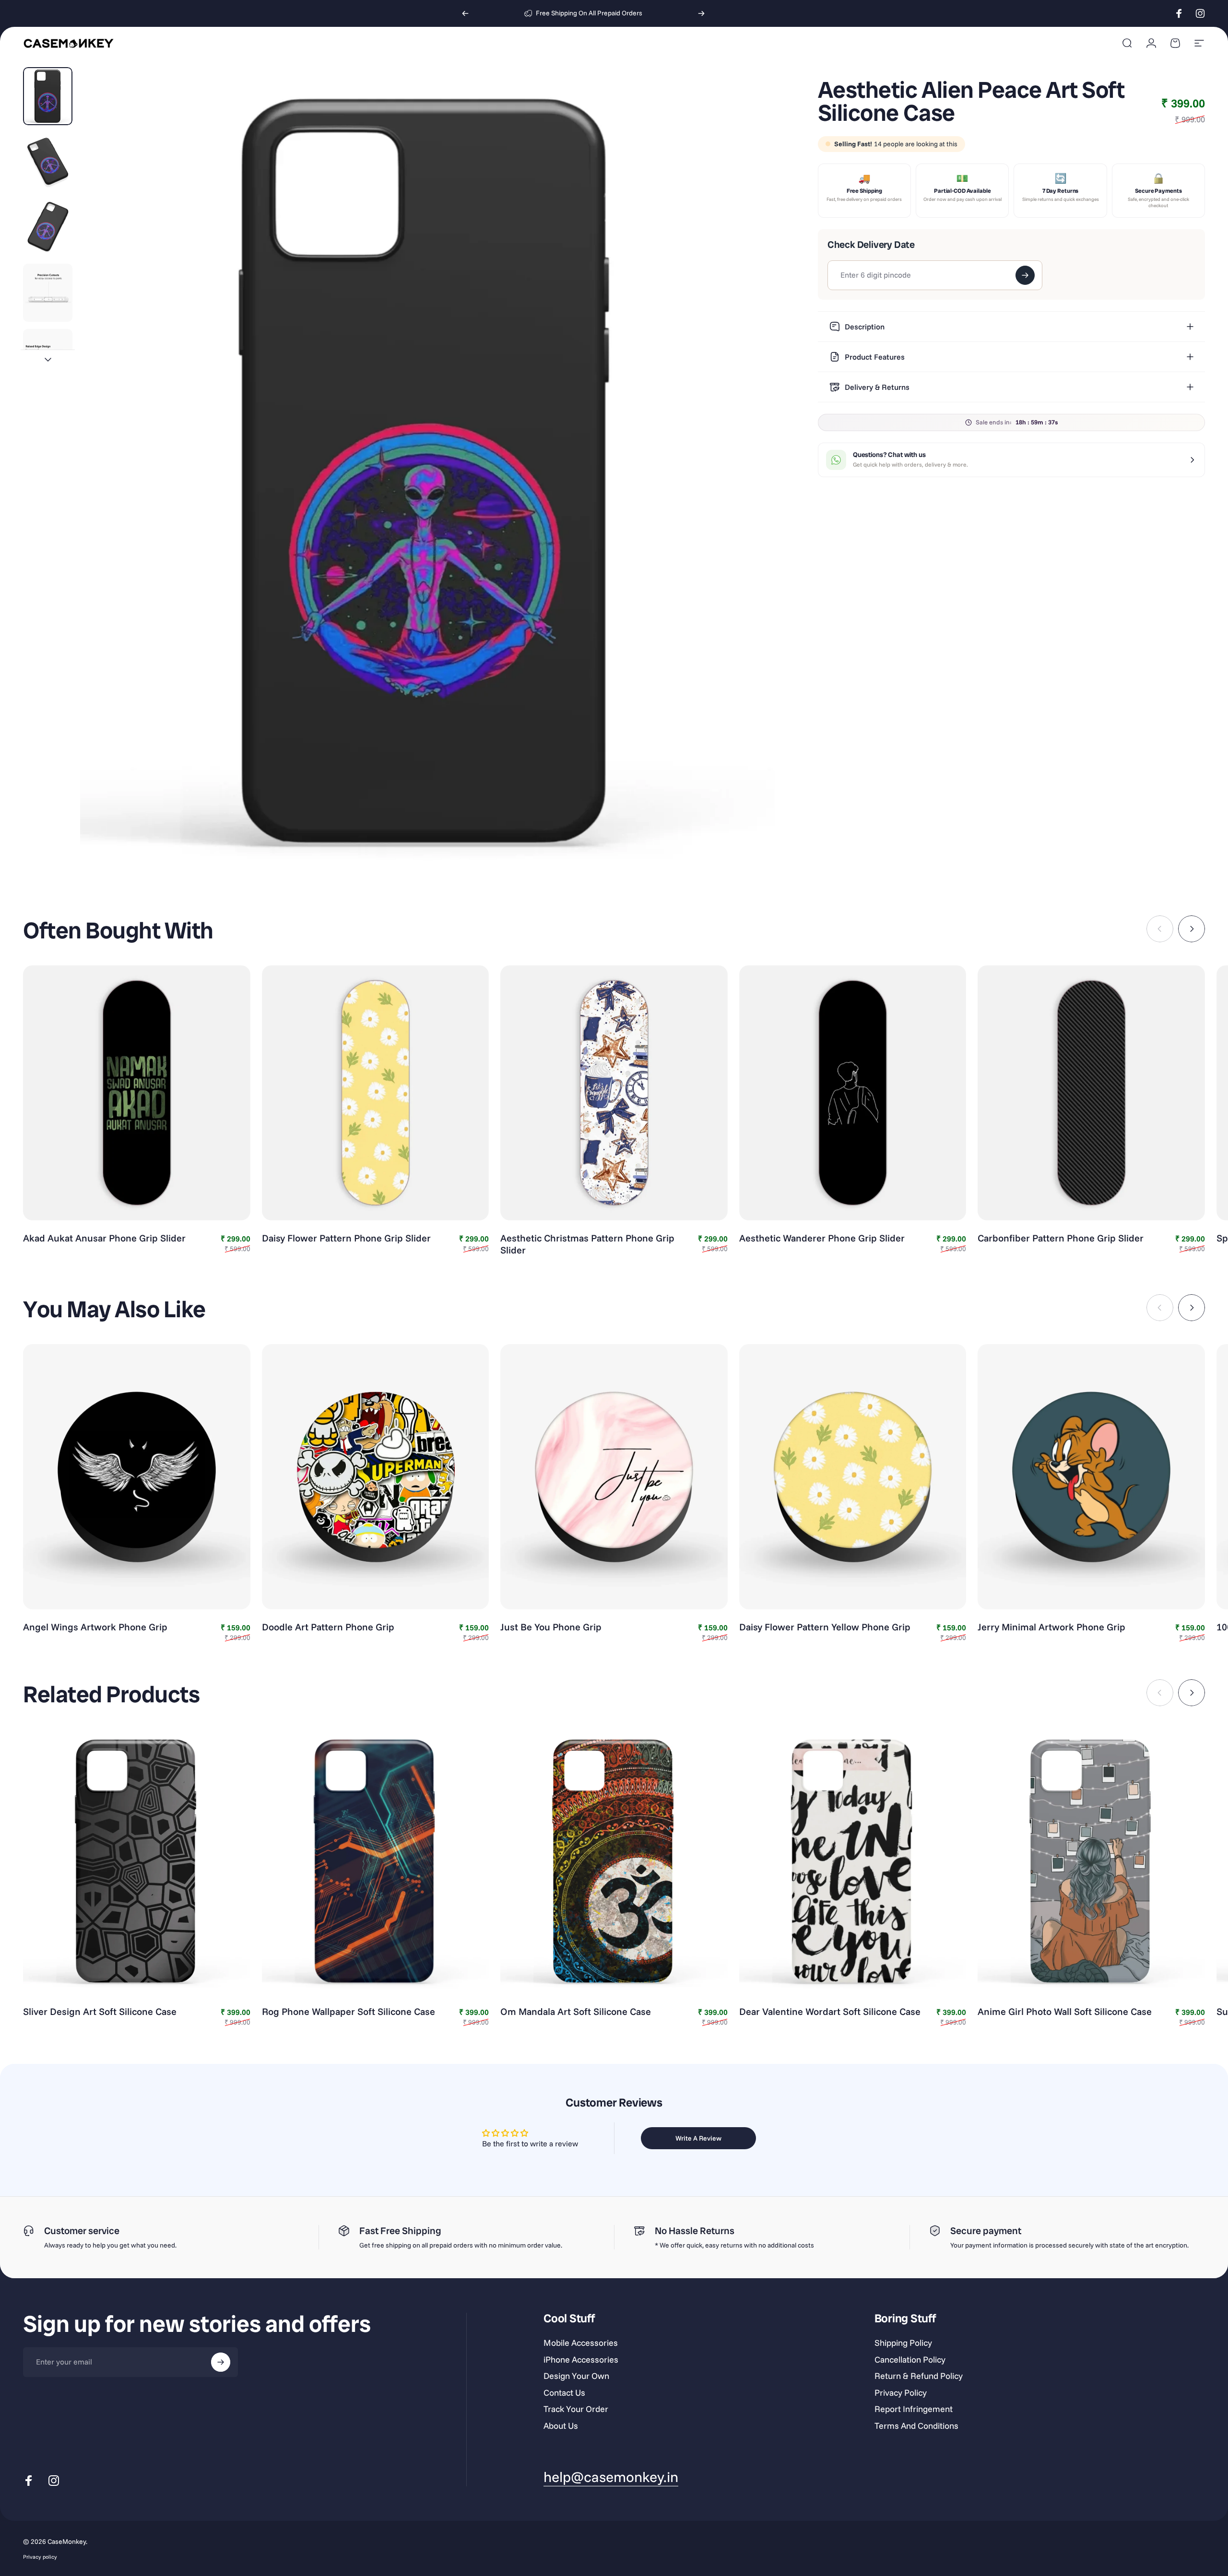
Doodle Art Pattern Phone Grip (328, 1627)
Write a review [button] (698, 2138)
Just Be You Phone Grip (551, 1627)
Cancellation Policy (910, 2360)
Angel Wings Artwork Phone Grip (95, 1627)
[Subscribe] (221, 2362)
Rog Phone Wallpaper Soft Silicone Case (348, 2011)
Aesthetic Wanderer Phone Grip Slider (822, 1238)
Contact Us (564, 2393)
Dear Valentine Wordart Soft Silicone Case (830, 2011)
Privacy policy (40, 2556)
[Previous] (465, 13)
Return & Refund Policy (919, 2376)
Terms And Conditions (916, 2426)
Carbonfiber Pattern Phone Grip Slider (1061, 1238)
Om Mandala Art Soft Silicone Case (576, 2011)
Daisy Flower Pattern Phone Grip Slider (346, 1238)
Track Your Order (576, 2409)
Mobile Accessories (581, 2343)
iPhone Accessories (581, 2360)
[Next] (701, 13)
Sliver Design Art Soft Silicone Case (100, 2011)
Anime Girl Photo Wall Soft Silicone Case (1065, 2011)
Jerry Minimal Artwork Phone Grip (1051, 1627)
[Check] (1025, 275)
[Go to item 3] (48, 227)
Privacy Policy (901, 2393)
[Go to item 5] (48, 358)
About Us (561, 2426)
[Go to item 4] (48, 293)
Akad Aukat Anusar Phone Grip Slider (104, 1238)
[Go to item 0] (48, 96)
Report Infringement (914, 2409)
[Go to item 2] (48, 162)
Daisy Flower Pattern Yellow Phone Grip (825, 1627)
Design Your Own (576, 2376)
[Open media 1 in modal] (427, 472)
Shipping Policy (903, 2343)
